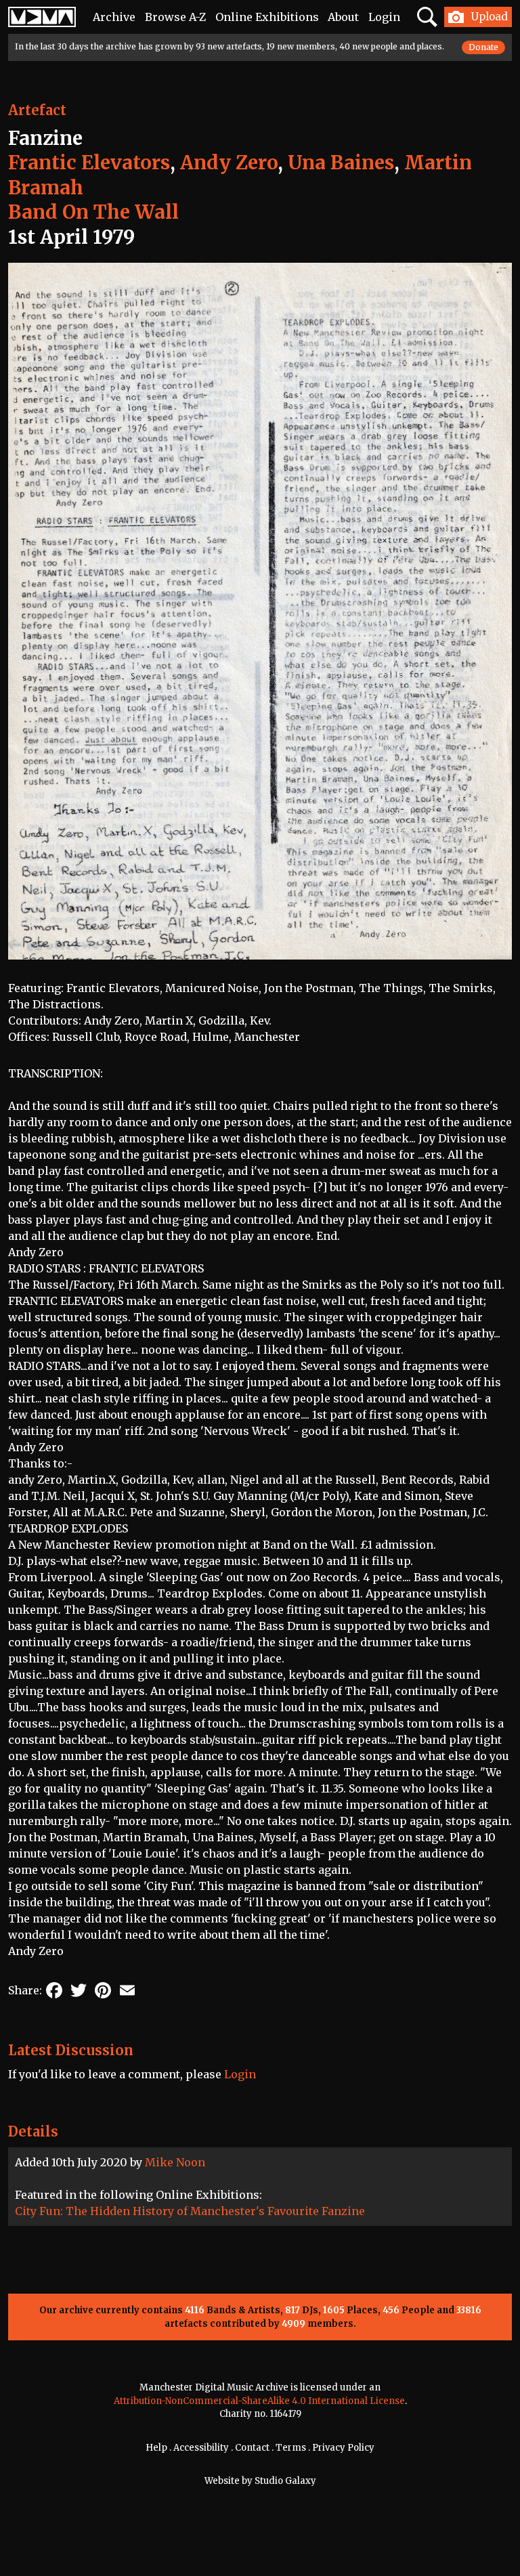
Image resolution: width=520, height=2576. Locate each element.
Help (156, 2448)
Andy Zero (229, 163)
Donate (483, 47)
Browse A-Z (175, 17)
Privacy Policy (343, 2448)
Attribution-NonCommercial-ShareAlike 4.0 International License (259, 2401)
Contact (252, 2448)
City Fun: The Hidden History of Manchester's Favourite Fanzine (190, 2211)
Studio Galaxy (285, 2481)
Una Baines (341, 163)
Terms (291, 2448)
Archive (114, 17)
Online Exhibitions (267, 17)
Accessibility (201, 2448)
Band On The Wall (93, 212)
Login (384, 17)
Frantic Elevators (89, 163)
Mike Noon (175, 2162)
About (343, 17)
